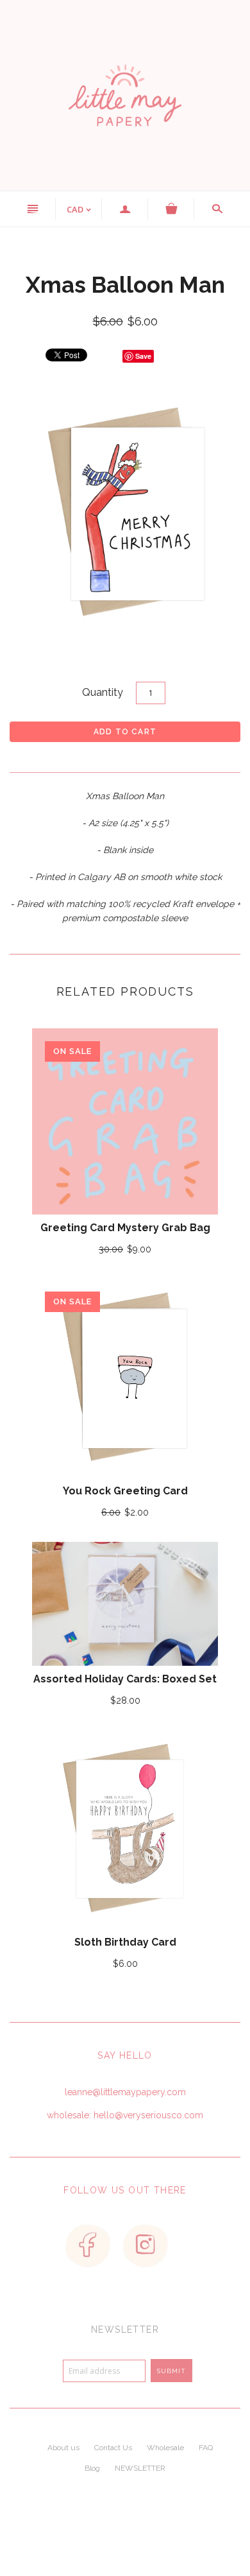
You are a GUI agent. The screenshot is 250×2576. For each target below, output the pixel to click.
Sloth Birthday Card (125, 1942)
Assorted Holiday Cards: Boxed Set (125, 1679)
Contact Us (113, 2448)
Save (143, 356)
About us (63, 2448)
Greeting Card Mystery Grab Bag (125, 1228)
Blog (92, 2468)
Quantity (103, 692)
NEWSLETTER (140, 2468)
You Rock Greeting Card (125, 1491)
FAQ (206, 2448)
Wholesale (165, 2448)
